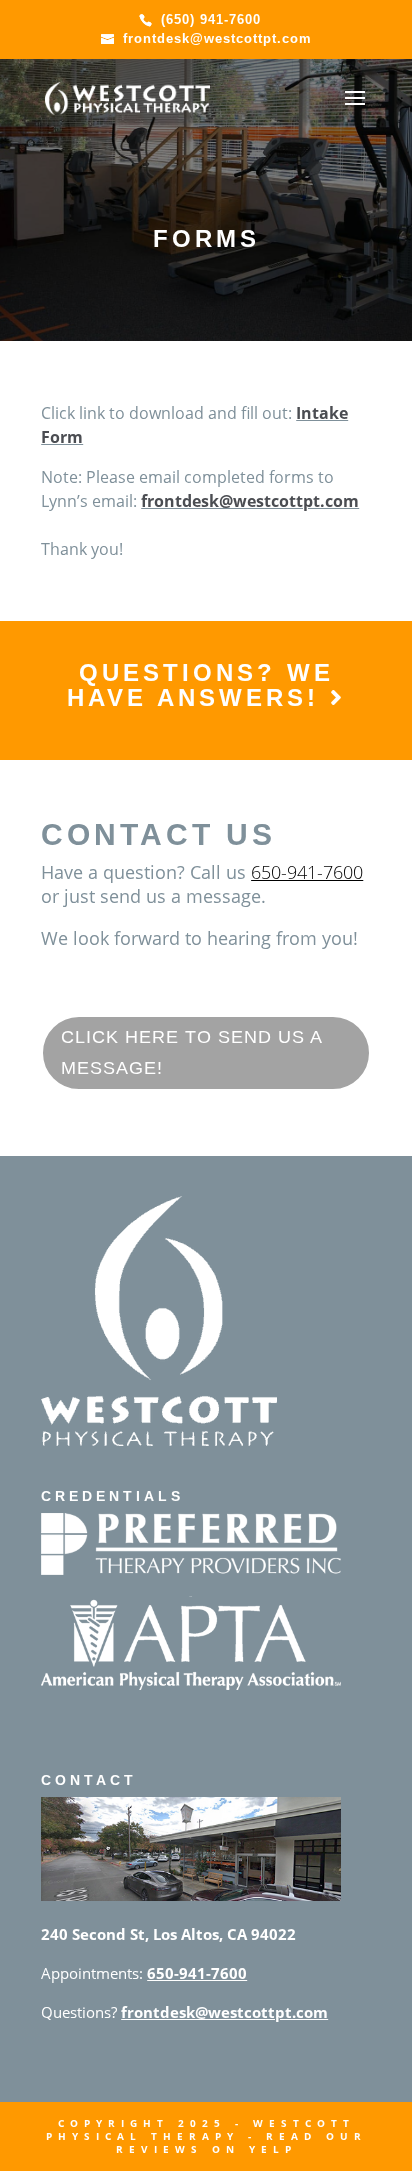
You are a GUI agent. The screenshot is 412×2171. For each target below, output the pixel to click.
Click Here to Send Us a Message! (192, 1052)
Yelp (273, 2149)
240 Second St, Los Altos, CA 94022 (168, 1934)
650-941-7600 (307, 872)
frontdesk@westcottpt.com (250, 501)
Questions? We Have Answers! (200, 685)
